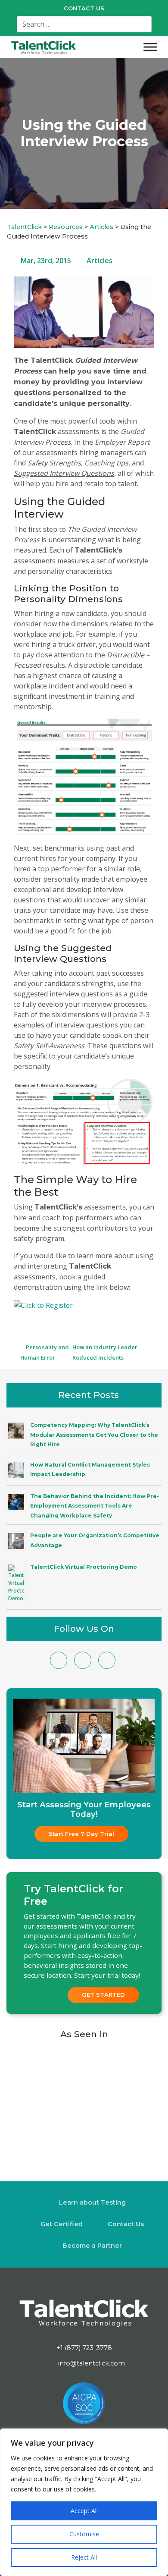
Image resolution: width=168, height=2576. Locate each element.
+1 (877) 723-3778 (84, 2348)
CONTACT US (84, 8)
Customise (84, 2534)
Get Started (103, 1995)
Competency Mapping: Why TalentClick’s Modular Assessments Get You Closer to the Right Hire (94, 1435)
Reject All (84, 2557)
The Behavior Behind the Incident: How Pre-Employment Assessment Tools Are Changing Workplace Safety (95, 1506)
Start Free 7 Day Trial (81, 1834)
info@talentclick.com (91, 2363)
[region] (84, 2502)
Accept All (84, 2511)
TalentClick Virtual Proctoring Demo (84, 1567)
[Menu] (150, 47)
